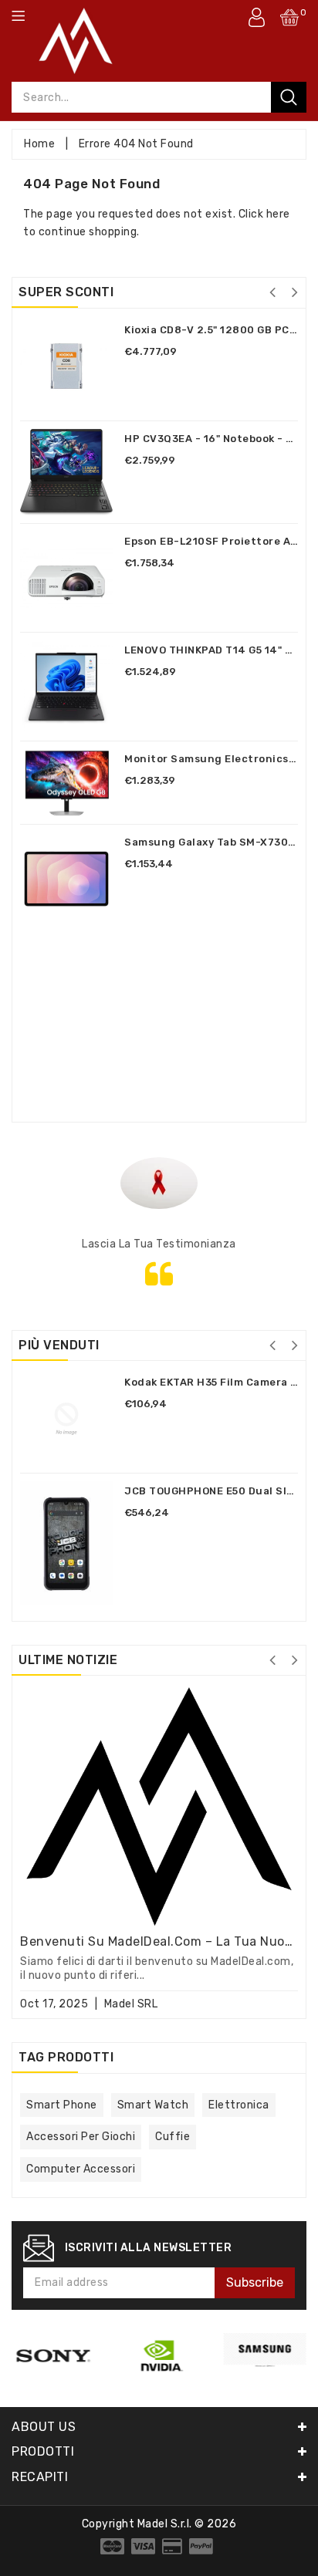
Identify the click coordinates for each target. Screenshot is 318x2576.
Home (39, 144)
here (278, 214)
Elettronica (239, 2105)
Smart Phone (62, 2105)
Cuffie (173, 2137)
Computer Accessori (81, 2169)
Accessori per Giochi (81, 2137)
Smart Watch (153, 2105)
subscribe (255, 2282)
